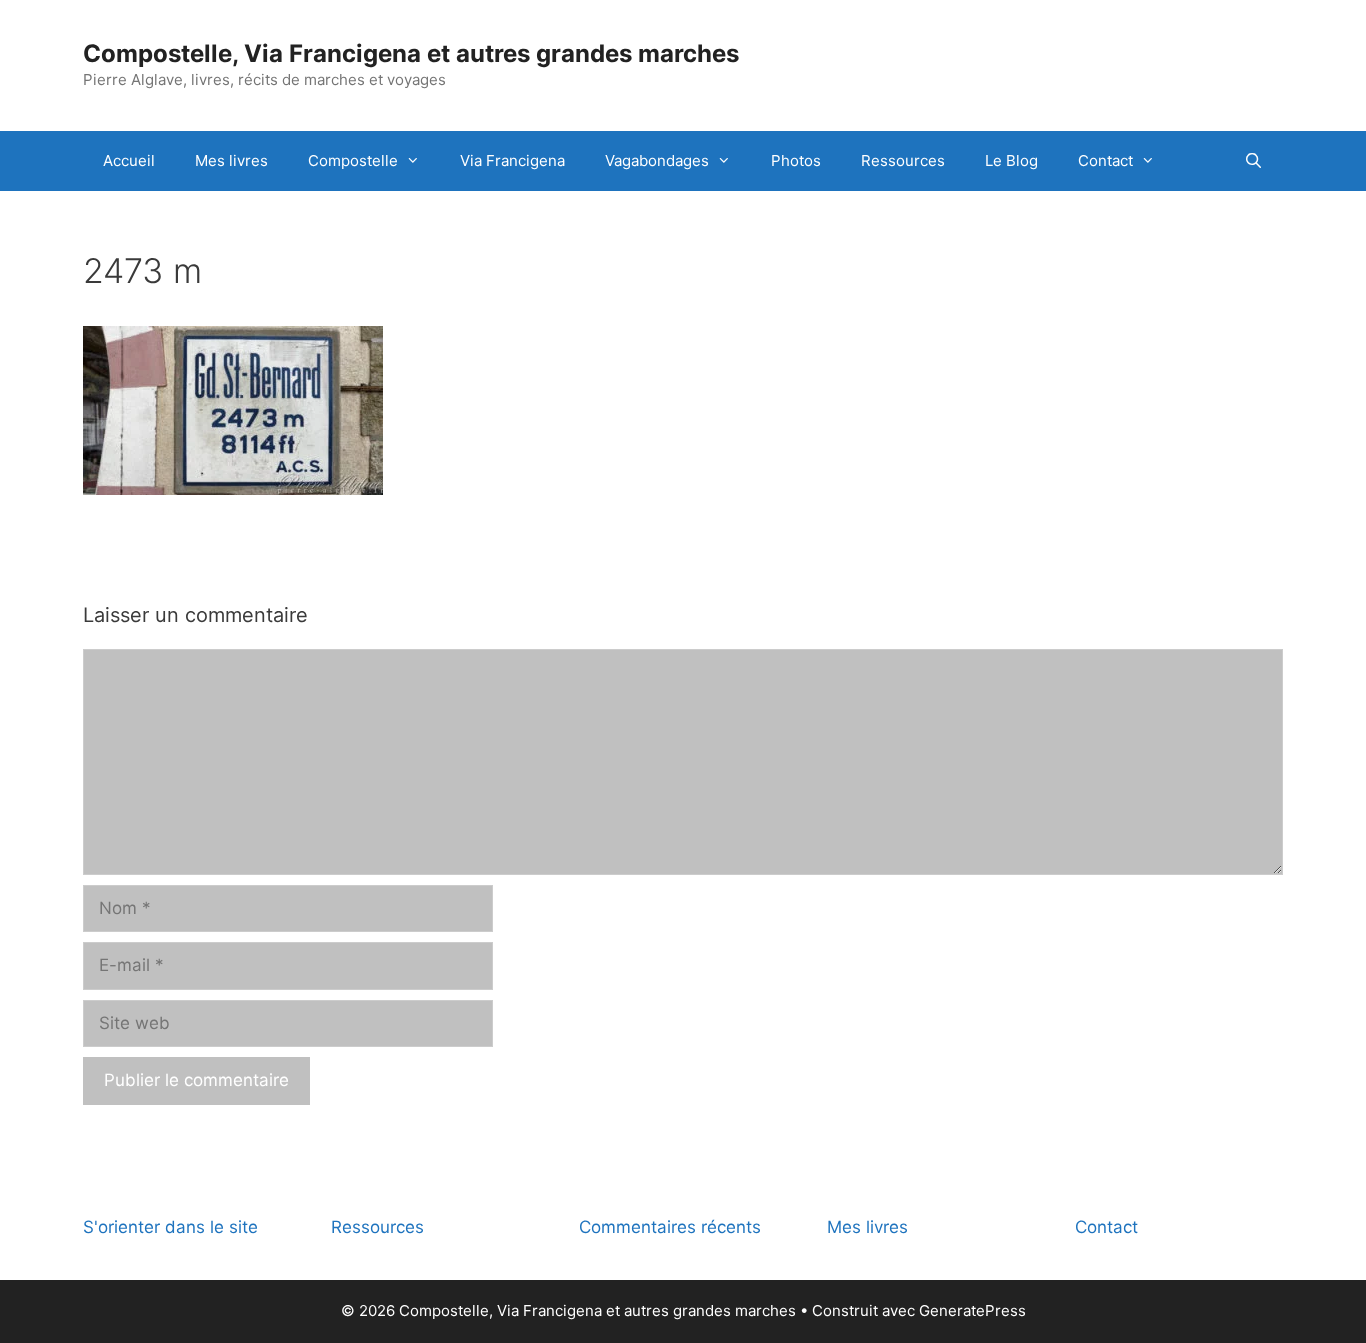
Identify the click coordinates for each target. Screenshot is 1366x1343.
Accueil (129, 160)
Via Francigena (512, 160)
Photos (796, 160)
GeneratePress (972, 1310)
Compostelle (353, 160)
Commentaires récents (670, 1227)
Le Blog (1011, 160)
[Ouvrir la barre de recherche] (1253, 161)
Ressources (903, 160)
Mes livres (231, 160)
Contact (1105, 160)
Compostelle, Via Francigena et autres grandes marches (411, 53)
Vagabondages (657, 160)
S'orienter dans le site (170, 1227)
